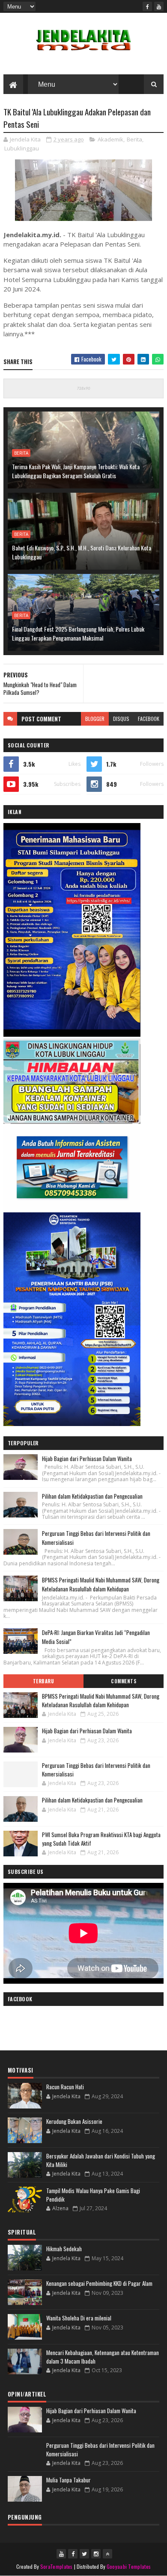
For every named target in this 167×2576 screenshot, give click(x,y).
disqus (121, 719)
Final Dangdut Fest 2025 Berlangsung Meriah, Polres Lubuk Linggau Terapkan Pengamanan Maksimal (78, 633)
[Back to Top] (107, 2554)
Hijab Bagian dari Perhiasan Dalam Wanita (87, 1459)
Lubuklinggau (22, 148)
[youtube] (159, 6)
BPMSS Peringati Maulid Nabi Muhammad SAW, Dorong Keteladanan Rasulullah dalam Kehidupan (101, 1584)
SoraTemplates (57, 2566)
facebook (149, 719)
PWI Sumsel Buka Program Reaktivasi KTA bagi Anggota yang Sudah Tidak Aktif (101, 1839)
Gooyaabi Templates (129, 2566)
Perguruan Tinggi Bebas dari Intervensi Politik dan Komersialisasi (96, 1770)
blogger (95, 719)
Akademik (110, 139)
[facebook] (147, 6)
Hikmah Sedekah (64, 2249)
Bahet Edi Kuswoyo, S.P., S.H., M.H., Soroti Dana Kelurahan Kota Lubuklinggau (82, 552)
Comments (124, 1681)
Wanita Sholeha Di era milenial (79, 2318)
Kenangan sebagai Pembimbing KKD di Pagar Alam (99, 2283)
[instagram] (96, 2554)
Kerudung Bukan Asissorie (74, 2121)
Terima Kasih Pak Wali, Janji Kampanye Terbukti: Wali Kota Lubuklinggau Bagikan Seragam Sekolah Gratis (76, 471)
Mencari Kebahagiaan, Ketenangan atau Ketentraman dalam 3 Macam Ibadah (103, 2357)
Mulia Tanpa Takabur (69, 2480)
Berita (134, 139)
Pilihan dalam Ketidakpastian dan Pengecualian (92, 1496)
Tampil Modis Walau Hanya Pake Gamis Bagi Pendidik (93, 2195)
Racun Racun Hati (65, 2087)
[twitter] (84, 2554)
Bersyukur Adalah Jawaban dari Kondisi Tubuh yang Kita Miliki (101, 2160)
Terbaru (44, 1681)
